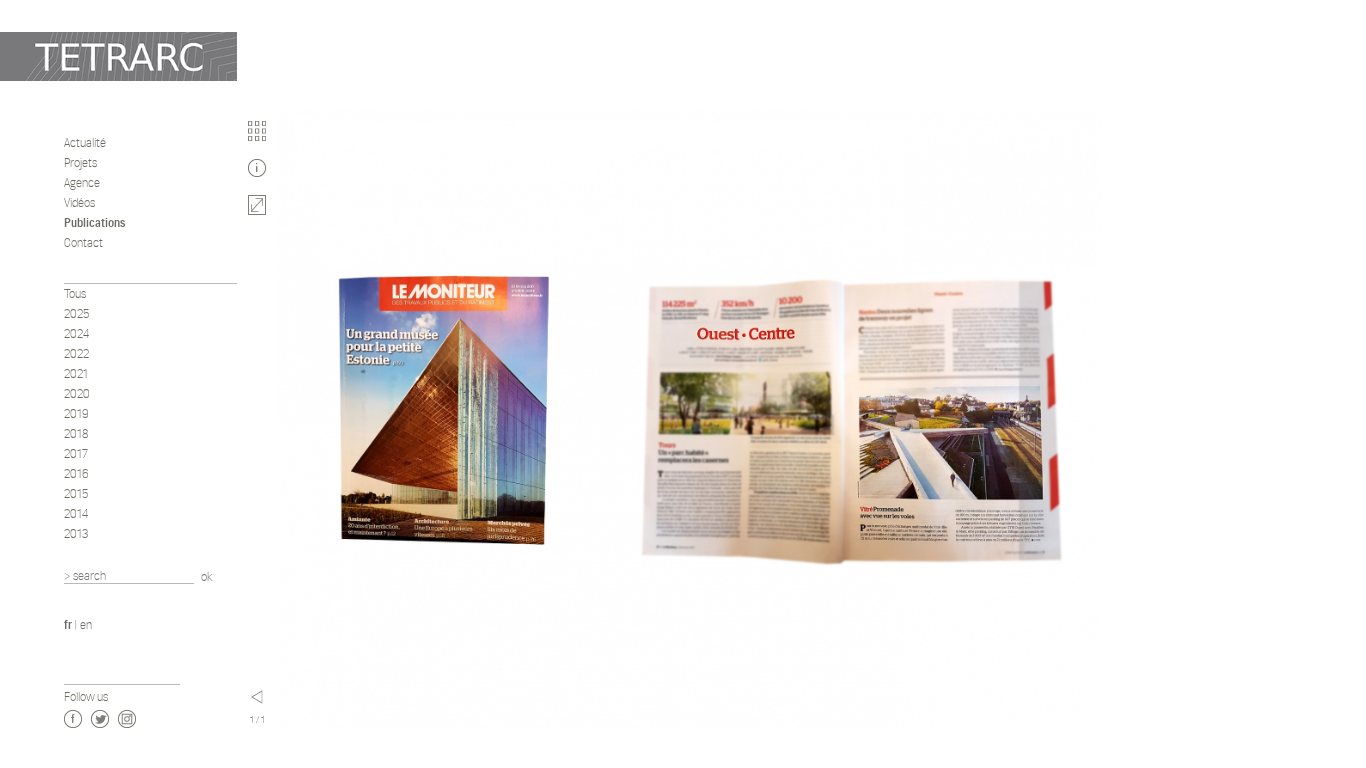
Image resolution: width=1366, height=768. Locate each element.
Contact (83, 242)
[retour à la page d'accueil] (118, 56)
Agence (82, 182)
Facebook (73, 719)
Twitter (100, 719)
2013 (76, 533)
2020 (77, 393)
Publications (94, 222)
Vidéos (79, 202)
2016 (76, 473)
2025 (77, 313)
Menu (257, 697)
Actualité (85, 142)
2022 (76, 353)
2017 (76, 453)
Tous (75, 293)
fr (68, 624)
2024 (77, 333)
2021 (76, 373)
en (86, 624)
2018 (76, 433)
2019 (76, 413)
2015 (76, 493)
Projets (80, 162)
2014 (76, 513)
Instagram (127, 719)
